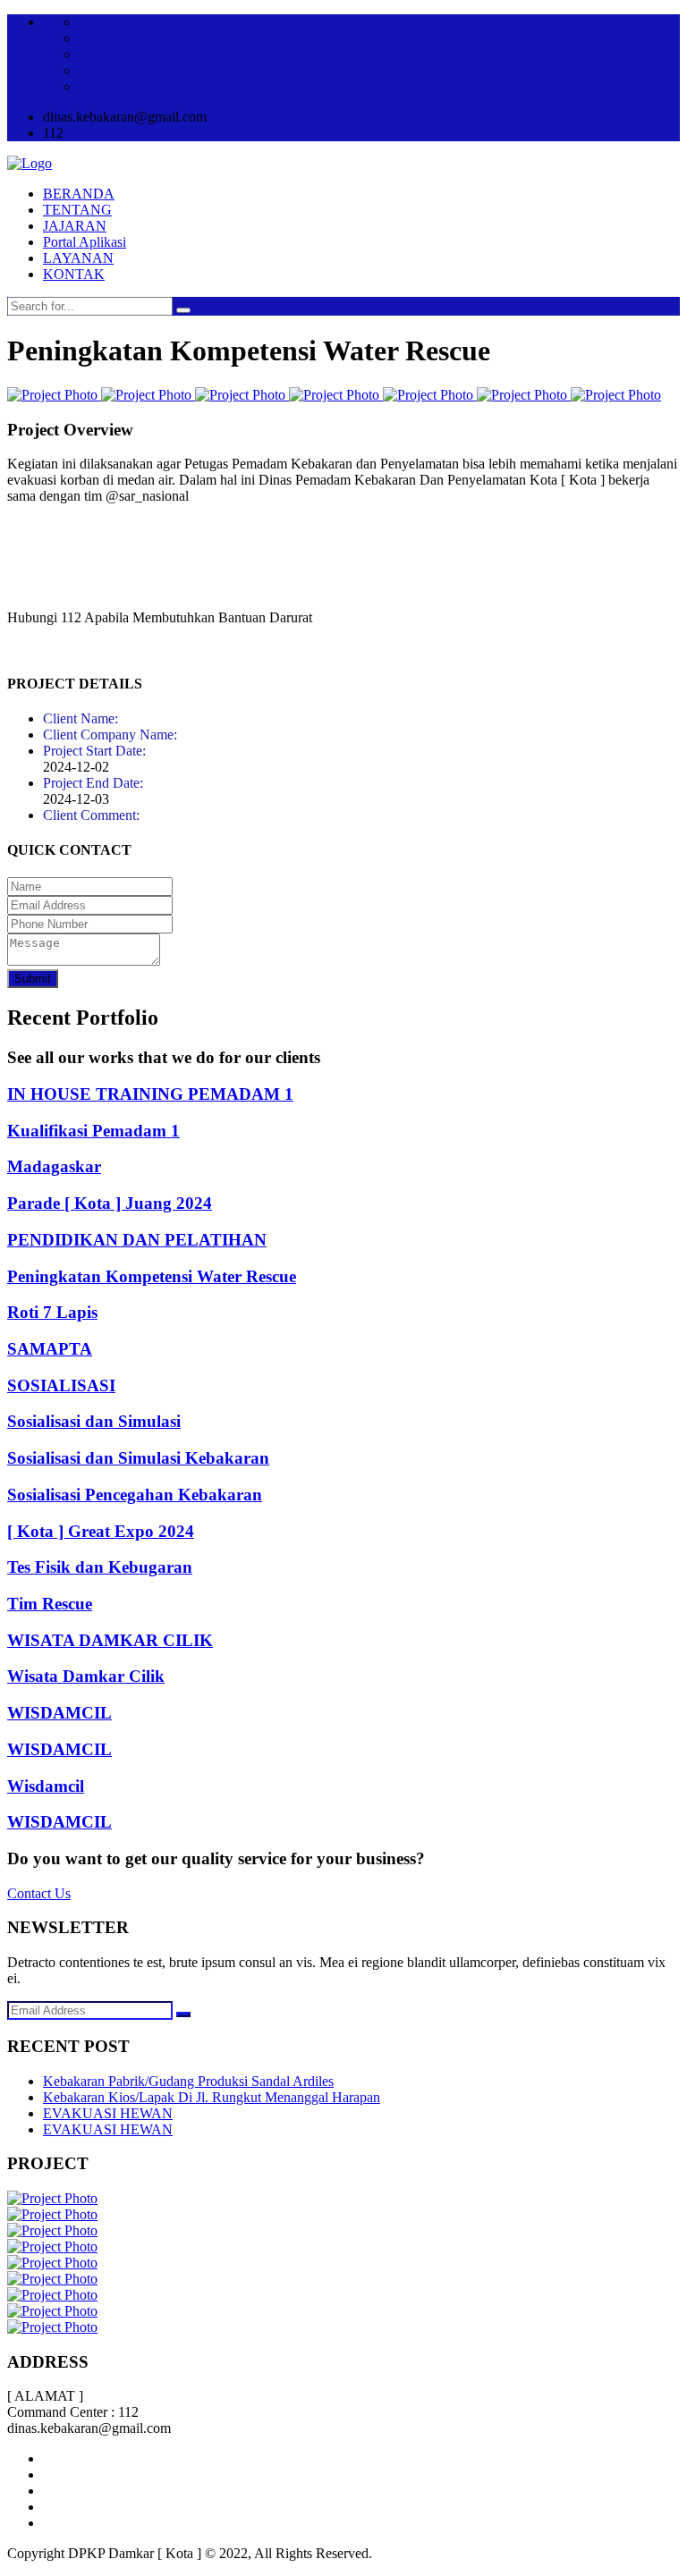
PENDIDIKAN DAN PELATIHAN (137, 1240)
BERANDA (79, 194)
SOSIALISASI (61, 1385)
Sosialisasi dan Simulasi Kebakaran (138, 1458)
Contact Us (39, 1893)
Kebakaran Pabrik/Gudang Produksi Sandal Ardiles (188, 2081)
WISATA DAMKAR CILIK (110, 1640)
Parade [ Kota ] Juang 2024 (110, 1203)
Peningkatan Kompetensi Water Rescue (152, 1276)
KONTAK (74, 274)
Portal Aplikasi (85, 242)
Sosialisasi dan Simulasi (94, 1421)
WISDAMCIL (59, 1713)
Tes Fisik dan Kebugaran (100, 1567)
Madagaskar (54, 1166)
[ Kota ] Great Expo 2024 (101, 1531)
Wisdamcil (46, 1786)
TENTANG (77, 210)
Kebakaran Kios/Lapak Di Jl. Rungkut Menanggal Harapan (212, 2097)
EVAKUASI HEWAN (108, 2113)
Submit (33, 979)
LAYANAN (78, 258)
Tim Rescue (50, 1604)
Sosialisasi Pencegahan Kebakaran (135, 1495)
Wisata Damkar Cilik (86, 1676)
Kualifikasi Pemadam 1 (93, 1131)
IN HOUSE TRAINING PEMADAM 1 (150, 1094)
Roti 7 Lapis (52, 1312)
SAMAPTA (50, 1349)
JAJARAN (75, 226)
